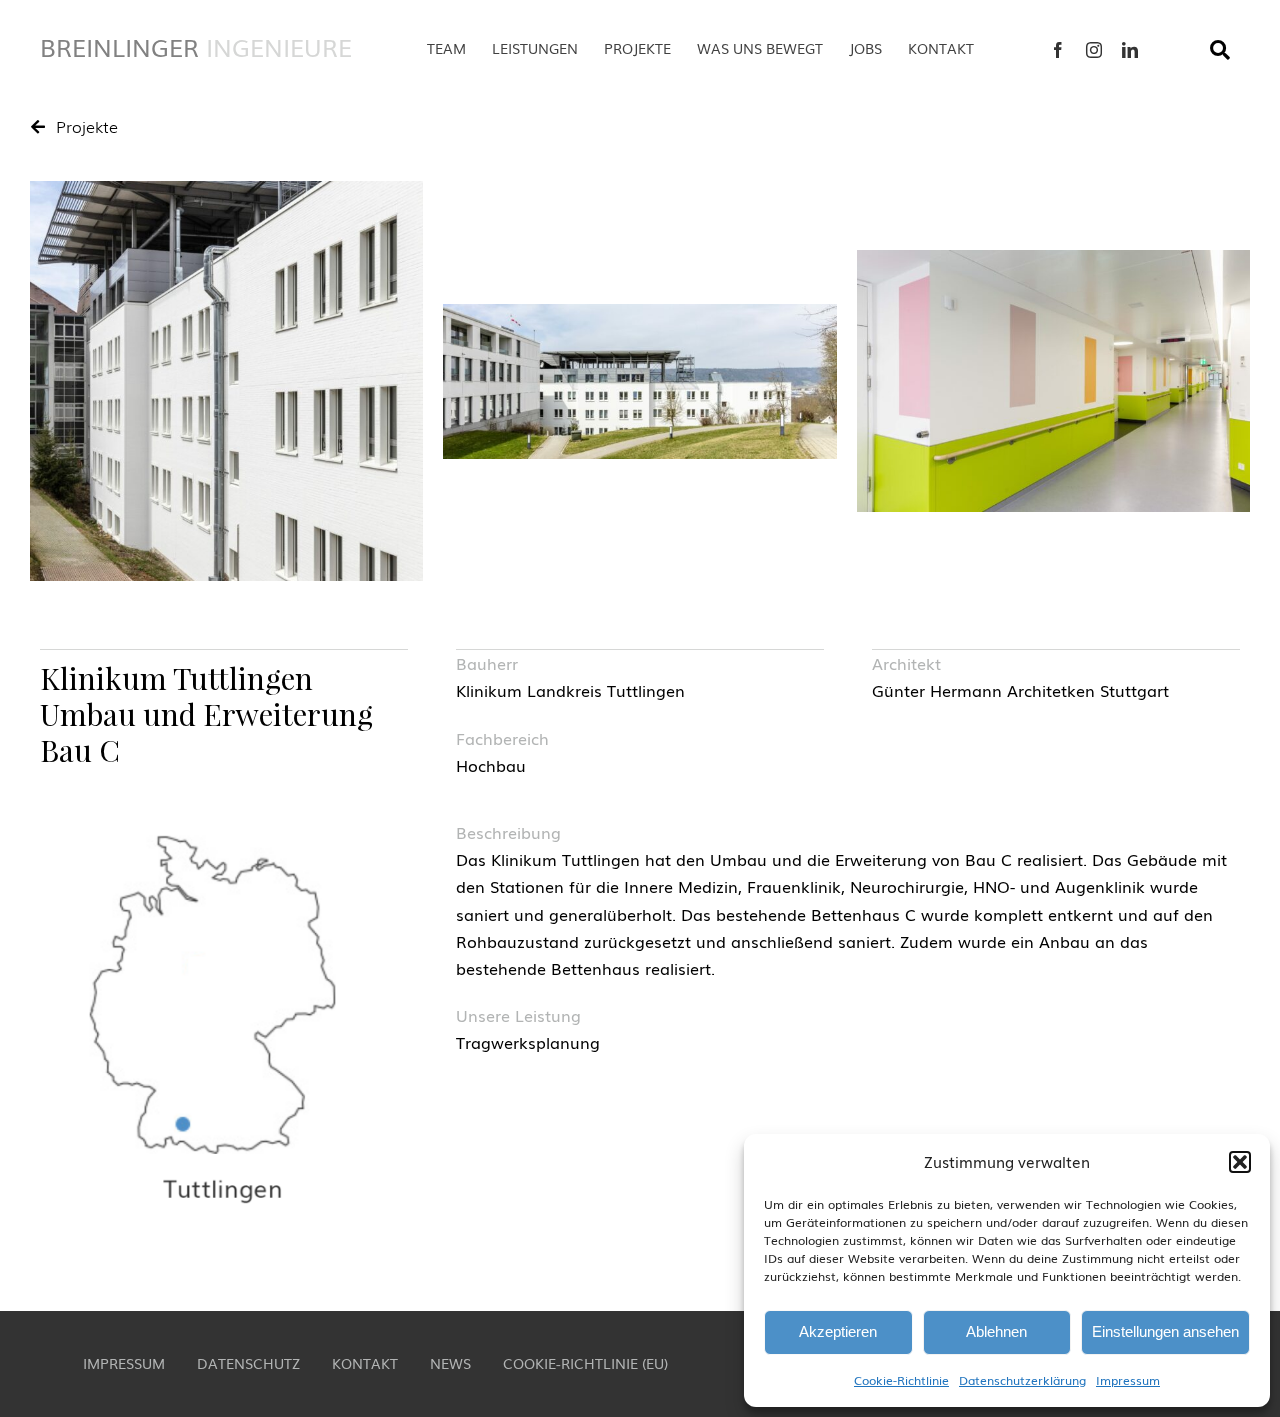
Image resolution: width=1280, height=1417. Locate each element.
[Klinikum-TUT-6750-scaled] (226, 381)
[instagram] (1094, 50)
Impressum (1128, 1380)
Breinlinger (196, 46)
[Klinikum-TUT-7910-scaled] (1053, 381)
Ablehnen (996, 1331)
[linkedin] (1130, 50)
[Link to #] (1220, 50)
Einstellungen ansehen (1165, 1331)
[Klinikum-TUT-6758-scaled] (639, 381)
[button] (1240, 1162)
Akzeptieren (838, 1331)
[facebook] (1058, 50)
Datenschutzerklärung (1022, 1380)
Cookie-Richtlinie (901, 1380)
